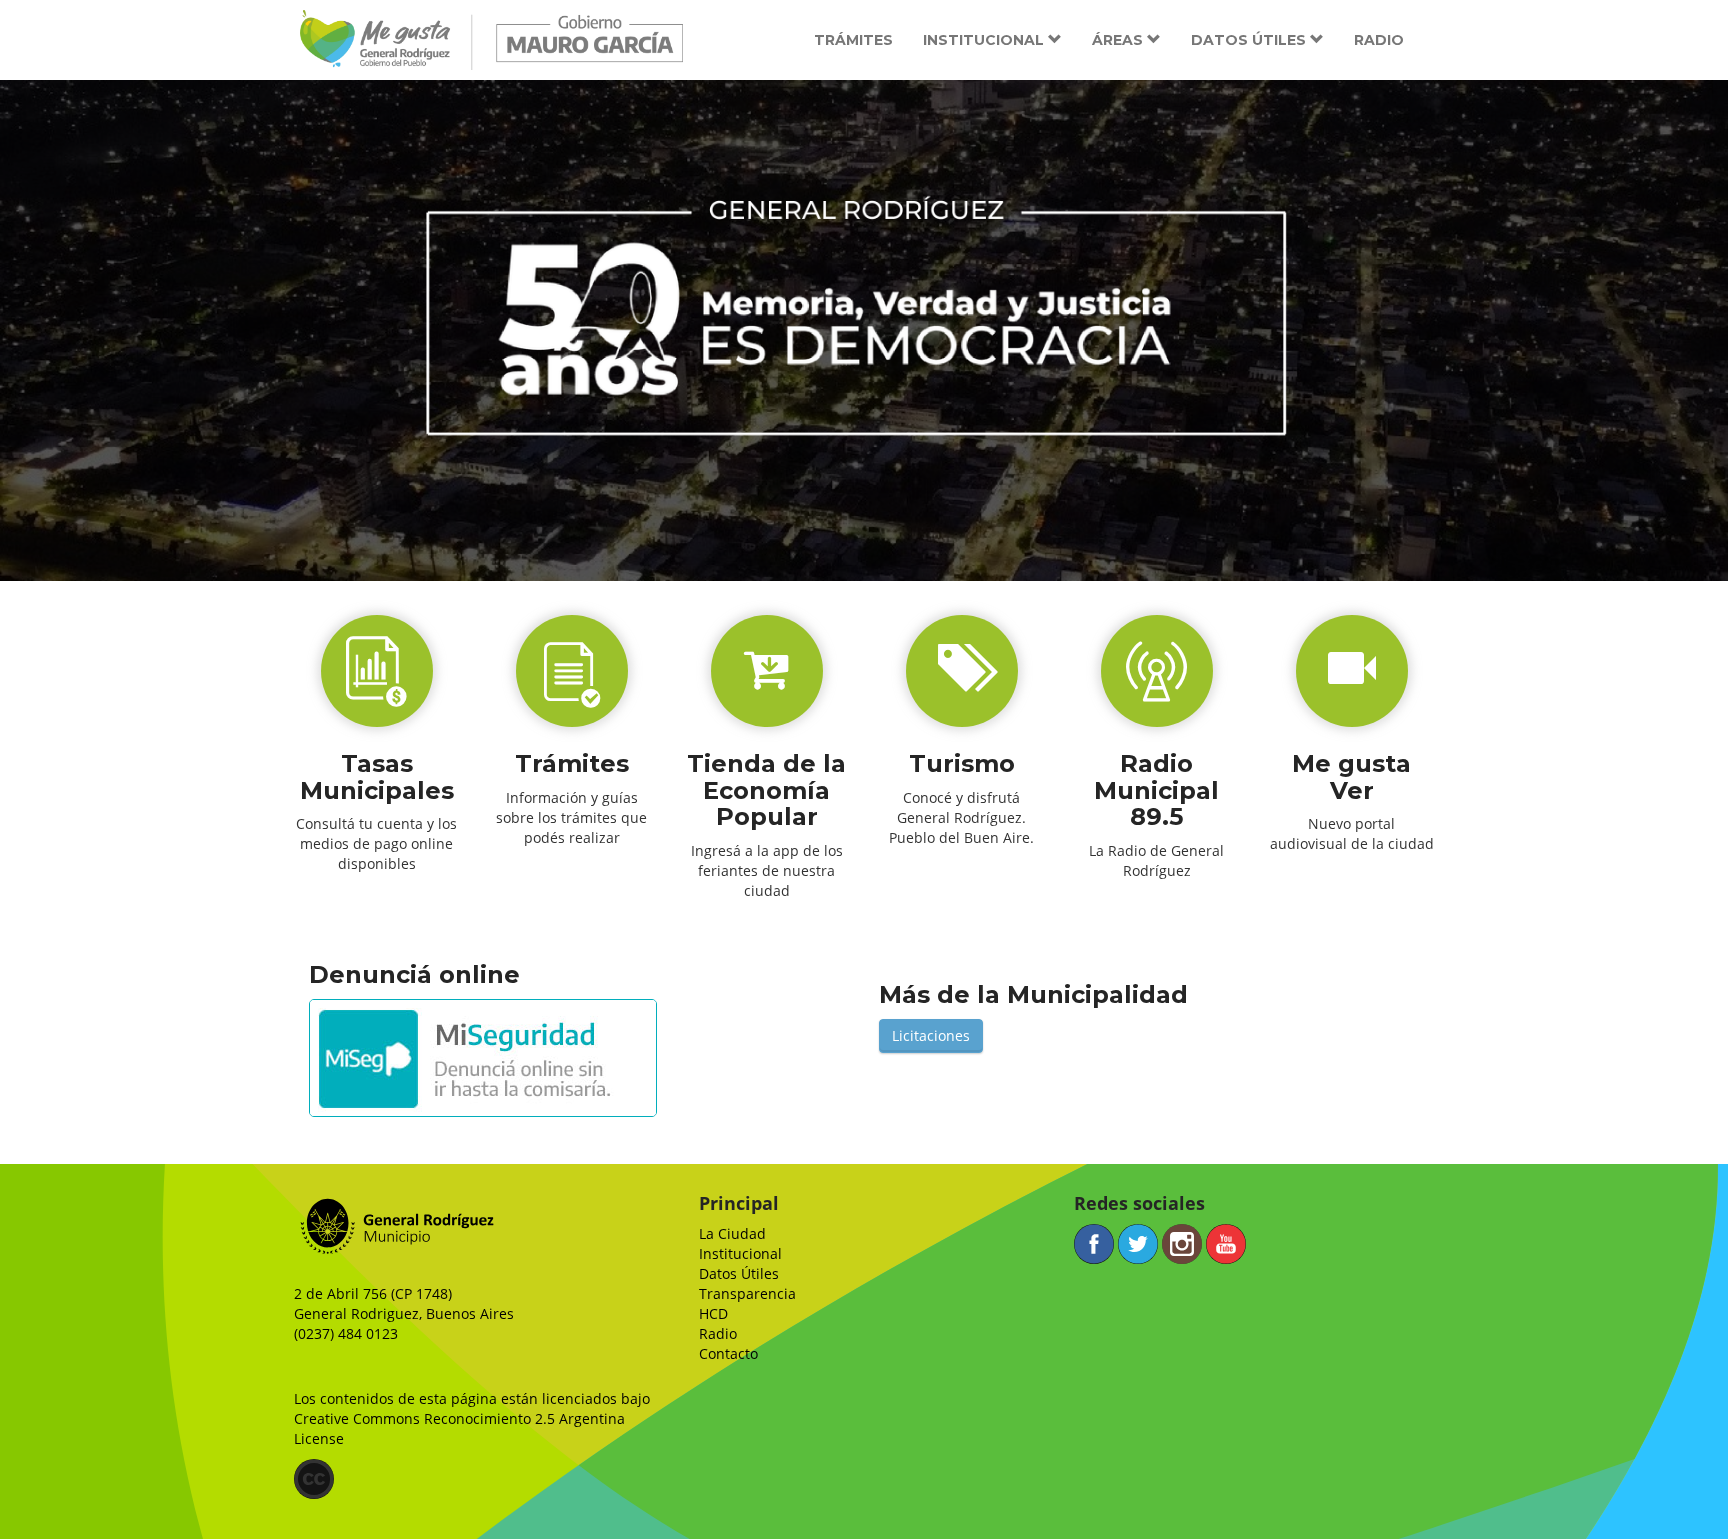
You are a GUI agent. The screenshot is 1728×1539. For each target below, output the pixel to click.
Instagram (1182, 1244)
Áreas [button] (1119, 40)
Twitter (1138, 1244)
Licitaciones (931, 1035)
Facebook (1094, 1244)
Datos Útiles (739, 1273)
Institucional (740, 1253)
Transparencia (747, 1293)
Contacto (728, 1353)
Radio (1379, 40)
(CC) (314, 1479)
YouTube (1226, 1244)
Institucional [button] (985, 40)
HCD (713, 1313)
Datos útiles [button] (1250, 40)
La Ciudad (732, 1233)
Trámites (853, 40)
